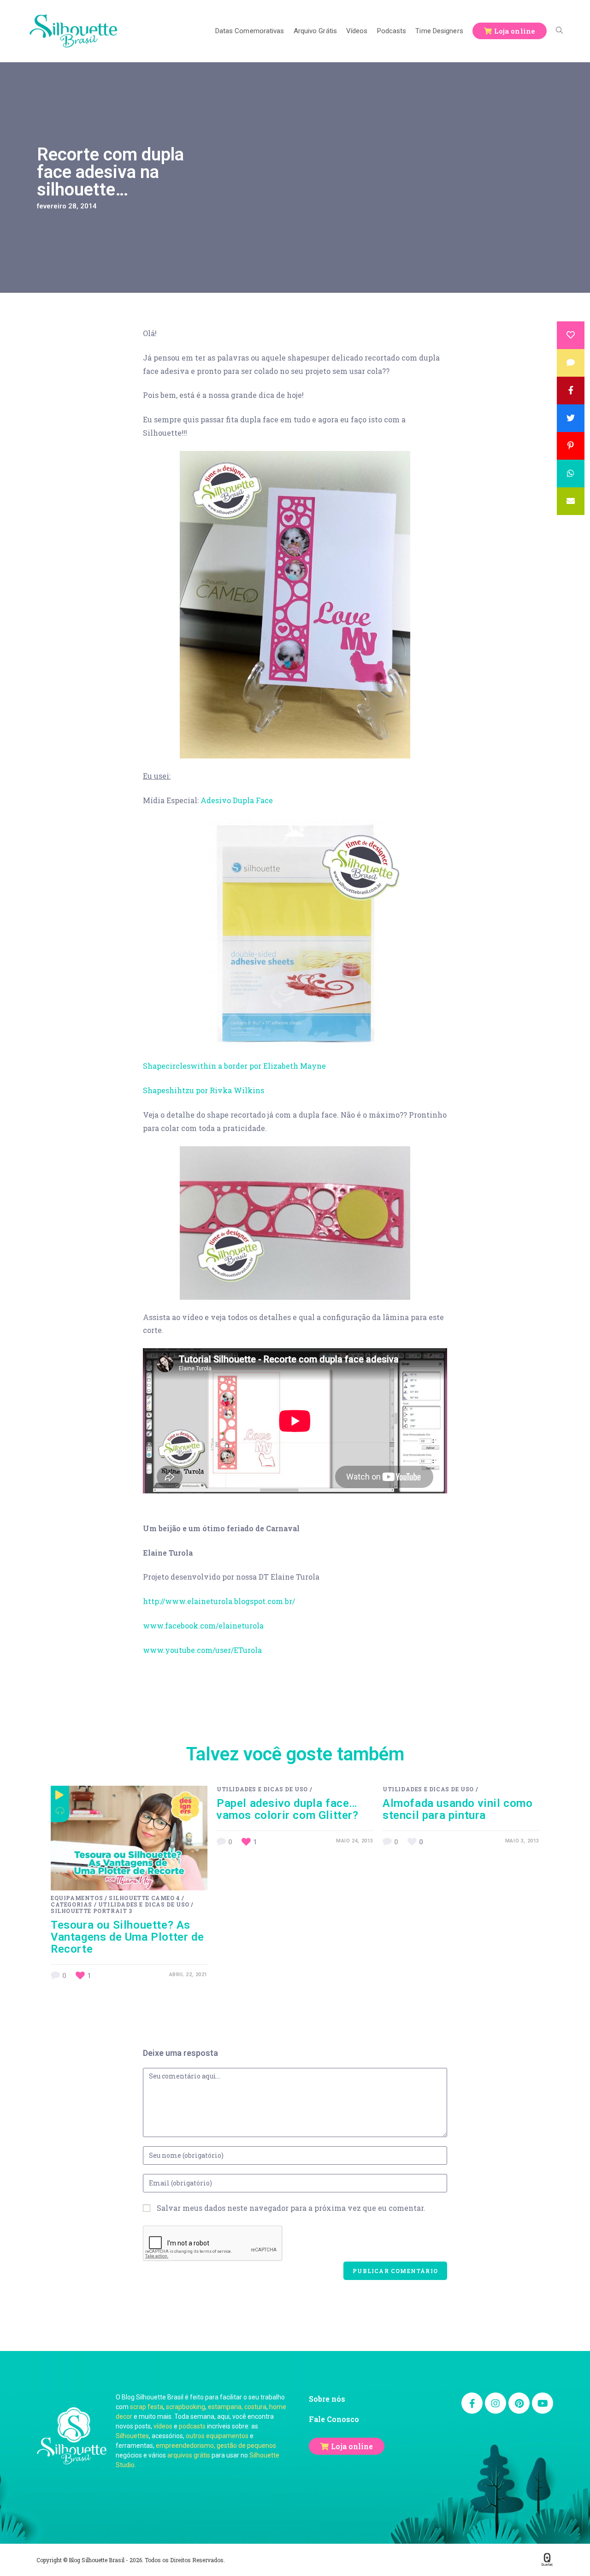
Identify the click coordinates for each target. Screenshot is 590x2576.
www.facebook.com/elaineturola (203, 1626)
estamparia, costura (237, 2407)
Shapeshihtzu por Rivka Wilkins (204, 1090)
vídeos (163, 2426)
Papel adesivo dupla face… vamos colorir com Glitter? (288, 1809)
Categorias (71, 1904)
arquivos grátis (189, 2455)
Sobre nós (327, 2399)
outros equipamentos (217, 2436)
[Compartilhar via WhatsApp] (571, 474)
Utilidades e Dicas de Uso (144, 1904)
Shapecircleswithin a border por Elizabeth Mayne (234, 1066)
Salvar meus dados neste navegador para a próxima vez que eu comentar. (291, 2208)
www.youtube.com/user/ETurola (202, 1650)
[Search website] (559, 31)
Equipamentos (77, 1898)
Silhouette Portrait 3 (91, 1911)
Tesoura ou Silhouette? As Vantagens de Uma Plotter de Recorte (127, 1937)
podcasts (192, 2426)
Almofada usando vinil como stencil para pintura (458, 1809)
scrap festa (147, 2407)
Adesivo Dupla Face (237, 800)
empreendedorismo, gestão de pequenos (216, 2446)
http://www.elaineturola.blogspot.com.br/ (219, 1601)
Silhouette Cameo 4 (145, 1898)
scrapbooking (186, 2407)
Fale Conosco (334, 2419)
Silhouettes (132, 2436)
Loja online (352, 2446)
